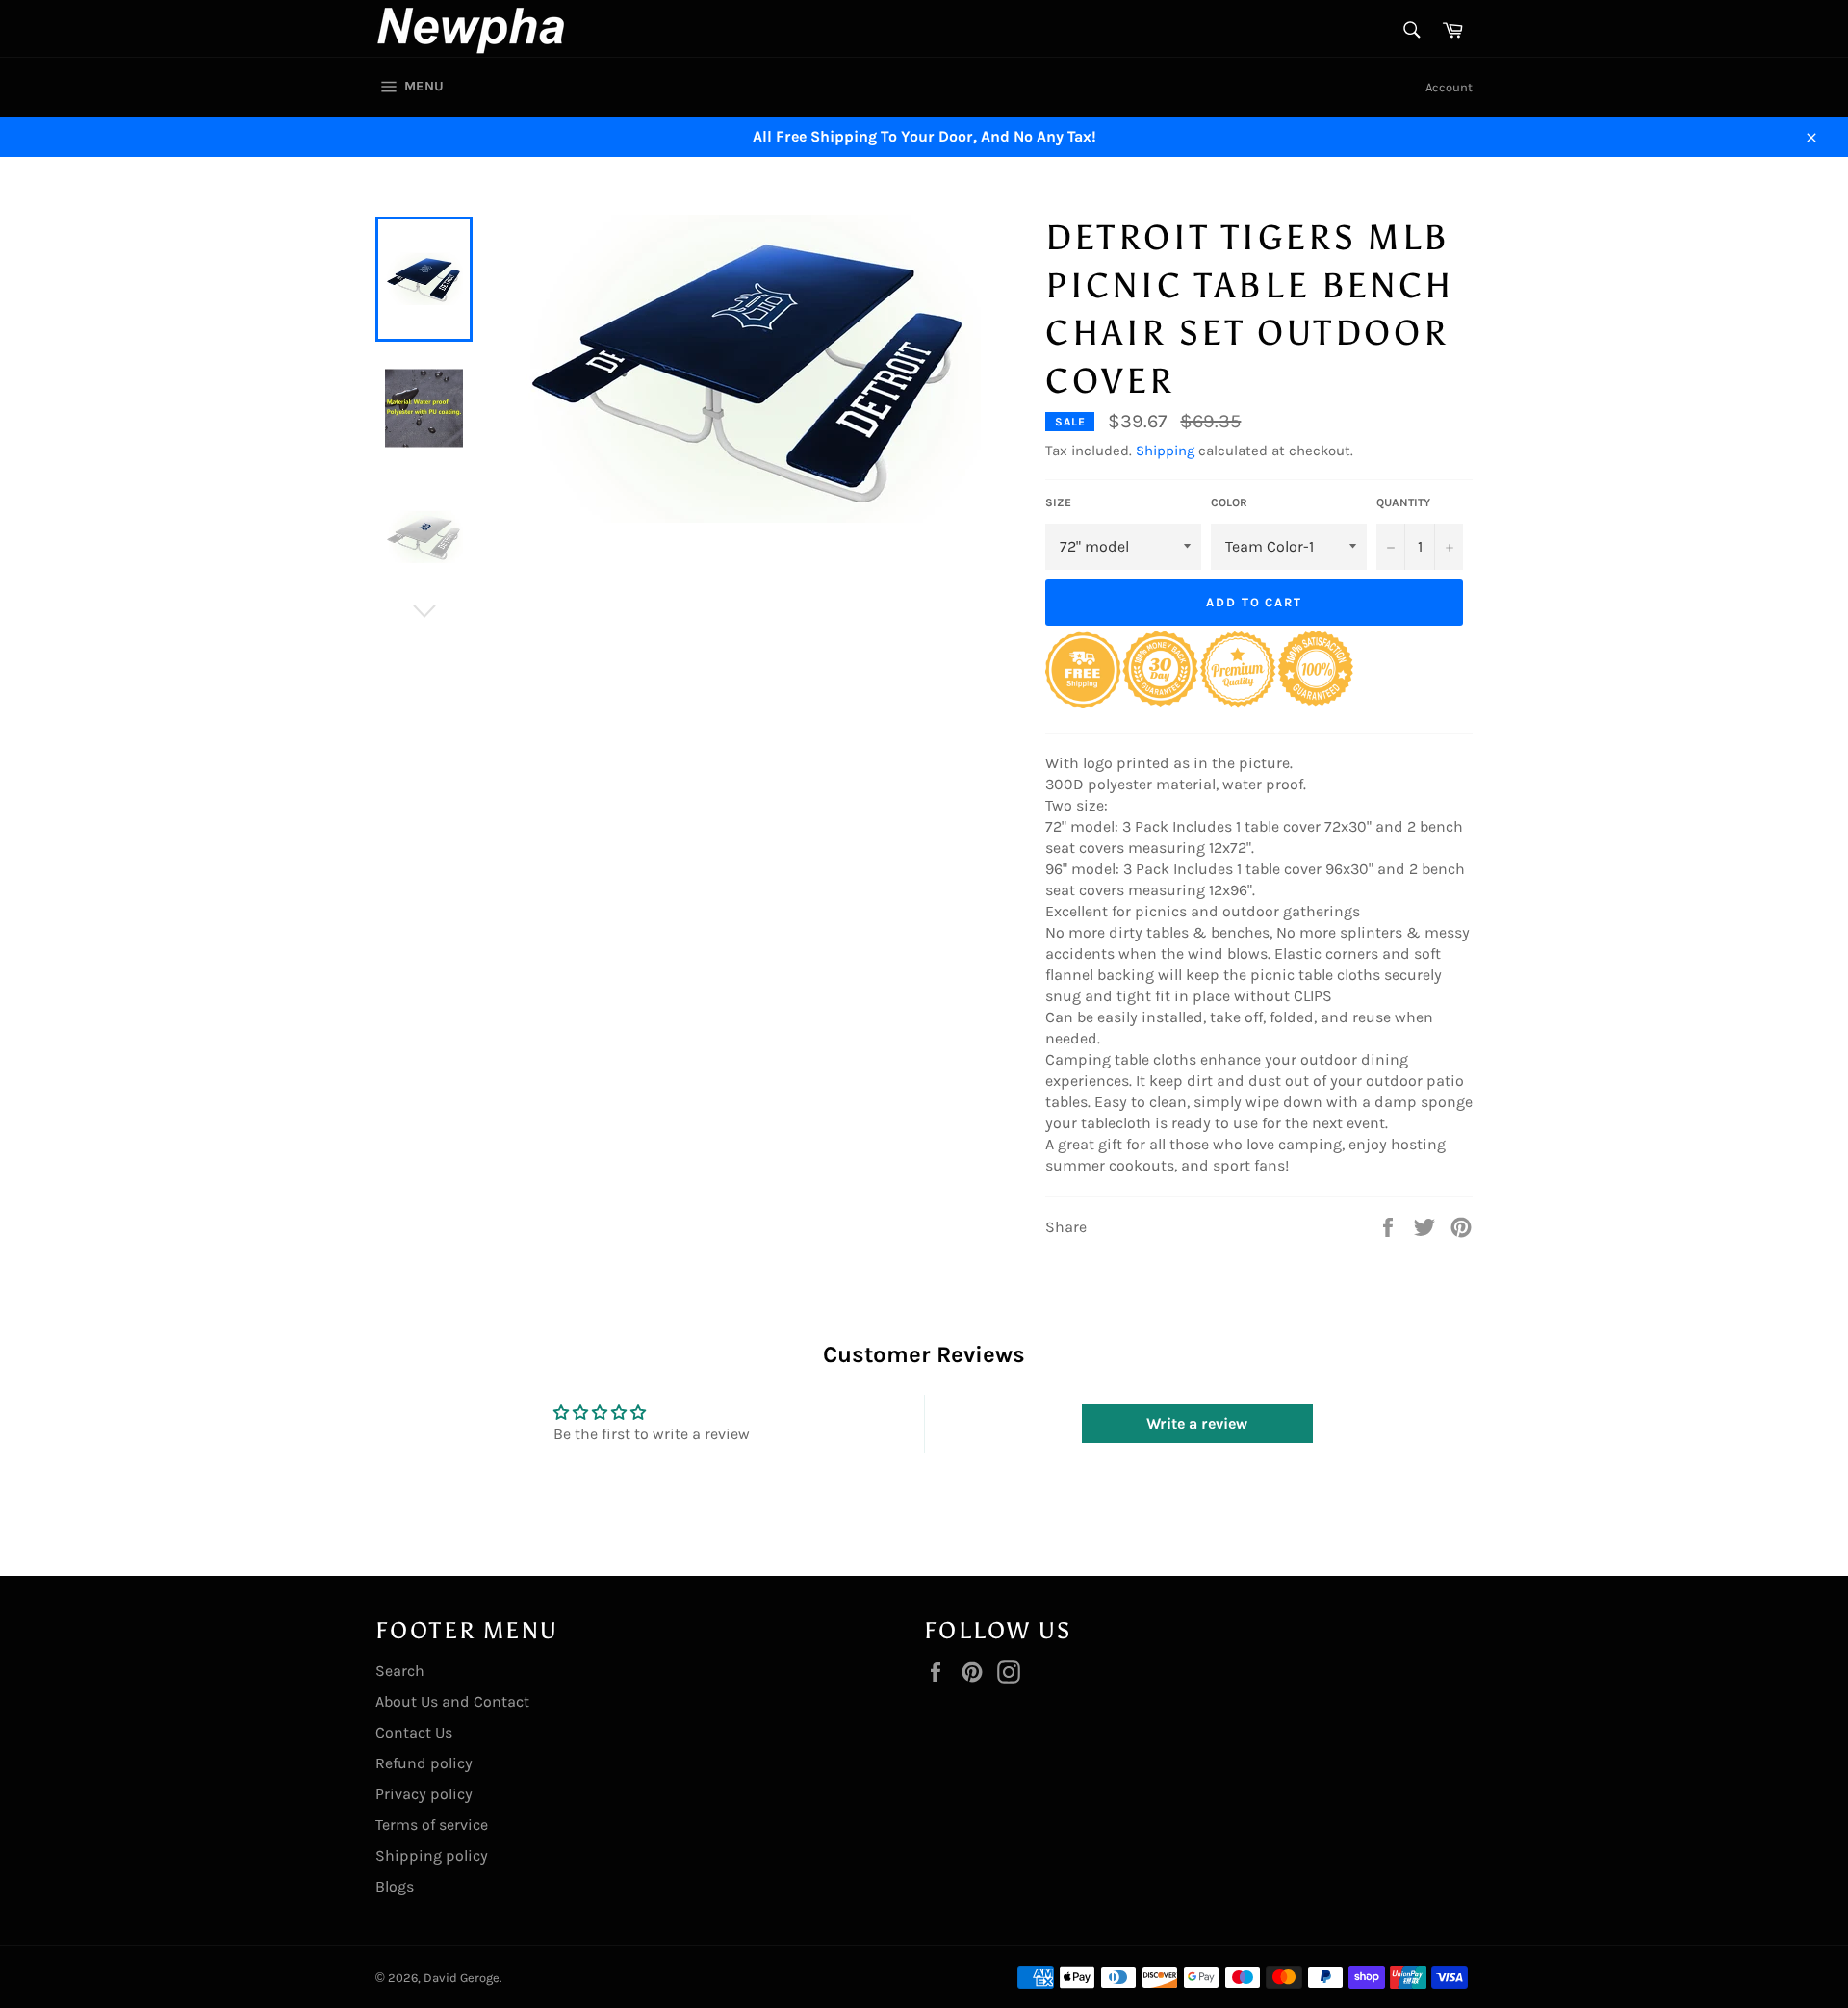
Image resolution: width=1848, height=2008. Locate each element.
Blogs (395, 1886)
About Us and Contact (452, 1701)
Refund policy (424, 1763)
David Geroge (462, 1978)
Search (400, 1671)
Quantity (1403, 502)
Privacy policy (424, 1794)
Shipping (1165, 451)
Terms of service (432, 1825)
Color (1229, 502)
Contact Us (414, 1732)
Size (1058, 502)
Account (1449, 87)
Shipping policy (432, 1855)
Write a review (1197, 1423)
